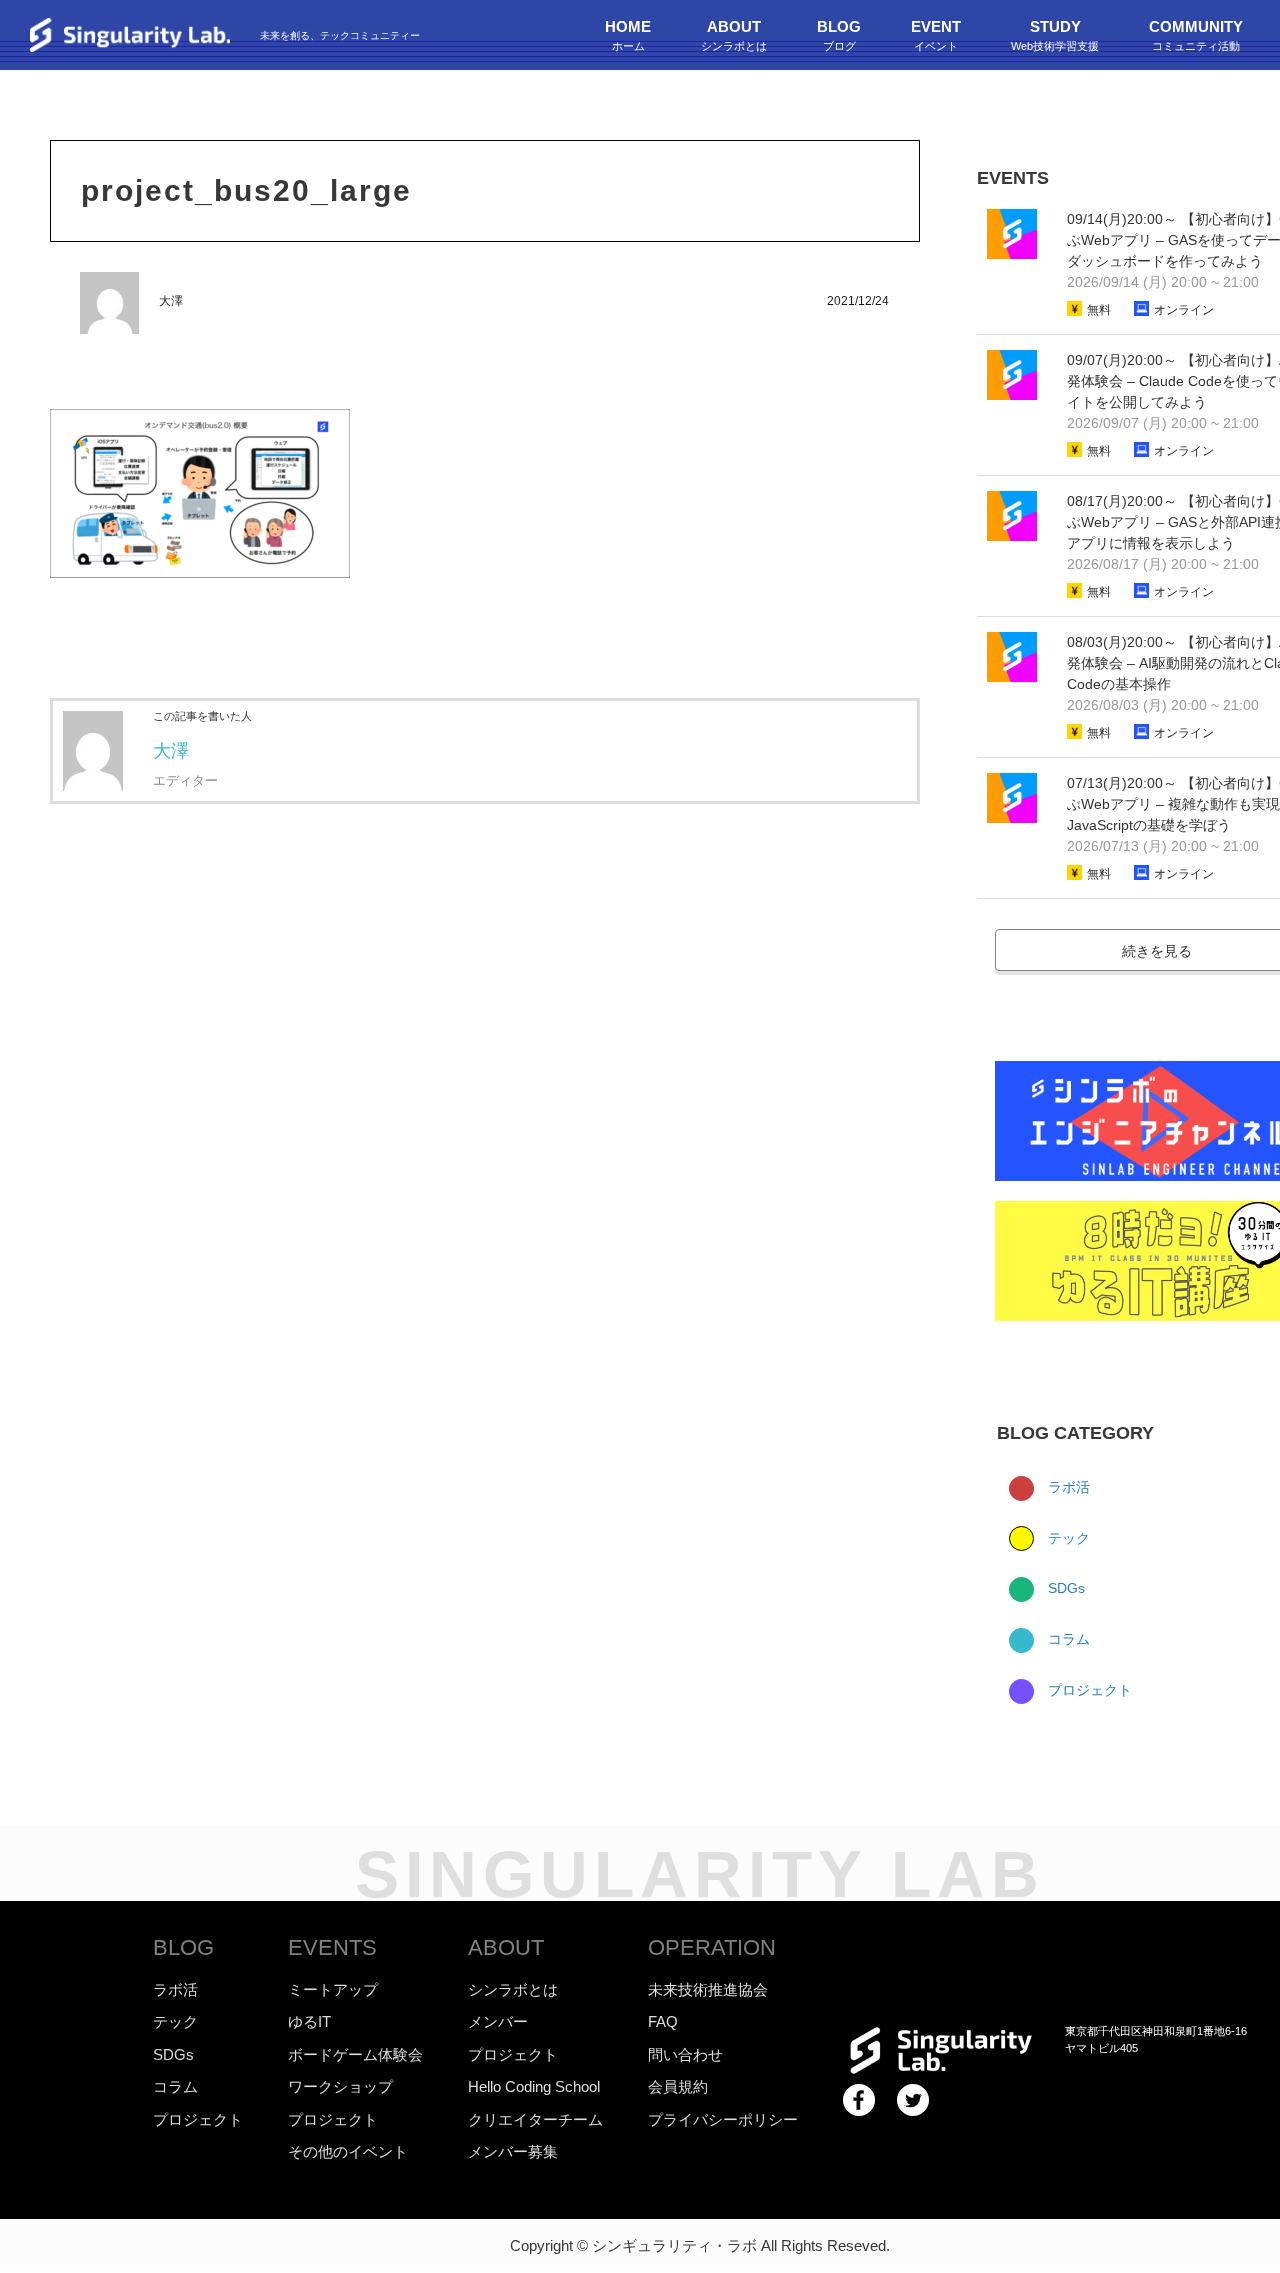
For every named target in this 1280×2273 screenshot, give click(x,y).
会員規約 (678, 2086)
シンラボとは (513, 1989)
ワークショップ (340, 2086)
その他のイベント (348, 2151)
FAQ (663, 2021)
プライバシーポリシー (723, 2119)
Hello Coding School (534, 2086)
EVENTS (332, 1947)
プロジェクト (1088, 1690)
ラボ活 (1067, 1487)
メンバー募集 (513, 2151)
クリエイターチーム (535, 2119)
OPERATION (712, 1947)
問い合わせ (685, 2054)
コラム (1067, 1639)
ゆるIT (309, 2021)
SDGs (1064, 1588)
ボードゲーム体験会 (355, 2054)
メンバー (498, 2021)
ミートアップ (333, 1989)
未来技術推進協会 (708, 1989)
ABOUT (506, 1947)
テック (1067, 1538)
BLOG (183, 1947)
